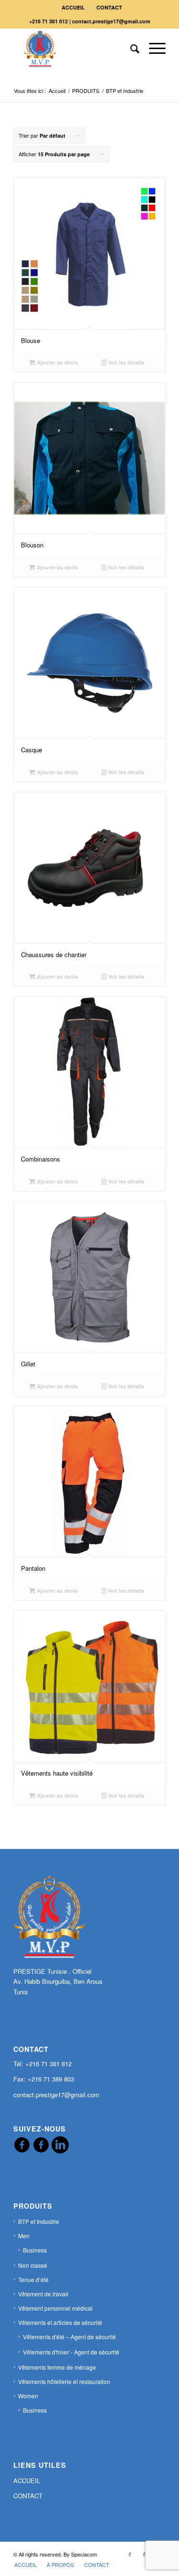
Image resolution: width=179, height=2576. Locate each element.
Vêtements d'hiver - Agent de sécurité (71, 2352)
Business (35, 2250)
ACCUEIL (73, 7)
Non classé (33, 2265)
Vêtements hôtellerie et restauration (64, 2381)
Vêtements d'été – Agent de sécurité (69, 2337)
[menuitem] (74, 7)
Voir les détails (125, 362)
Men (24, 2236)
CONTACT (109, 7)
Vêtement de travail (43, 2294)
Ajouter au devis (57, 362)
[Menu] (153, 48)
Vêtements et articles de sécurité (60, 2322)
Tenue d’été (33, 2279)
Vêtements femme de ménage (57, 2367)
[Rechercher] (130, 48)
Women (28, 2396)
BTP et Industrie (39, 2221)
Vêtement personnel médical (55, 2308)
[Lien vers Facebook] (130, 2554)
